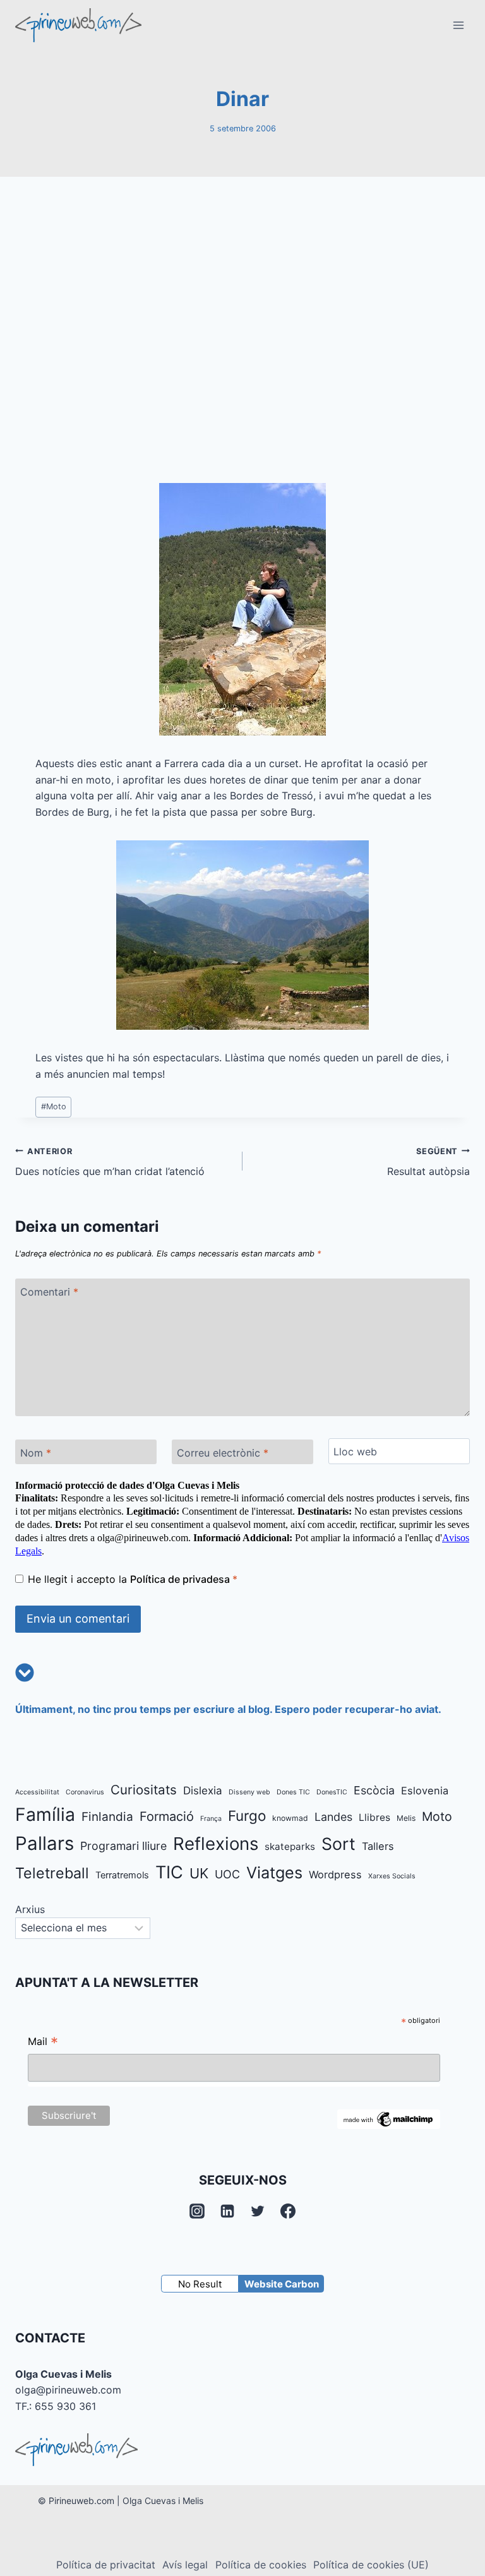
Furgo (247, 1816)
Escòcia (374, 1790)
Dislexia (203, 1791)
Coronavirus (85, 1792)
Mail (43, 2043)
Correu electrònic (223, 1453)
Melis (406, 1818)
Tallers (378, 1846)
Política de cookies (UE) (371, 2565)
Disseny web (249, 1792)
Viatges (274, 1873)
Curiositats (144, 1790)
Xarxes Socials (392, 1876)
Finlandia (107, 1817)
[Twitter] (258, 2211)
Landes (333, 1817)
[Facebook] (288, 2211)
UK (199, 1873)
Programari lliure (123, 1846)
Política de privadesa (181, 1579)
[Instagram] (197, 2211)
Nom (36, 1453)
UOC (227, 1874)
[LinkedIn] (227, 2211)
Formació (167, 1816)
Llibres (374, 1817)
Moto (54, 1106)
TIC (169, 1872)
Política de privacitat (106, 2565)
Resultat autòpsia (428, 1162)
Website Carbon (282, 2284)
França (211, 1819)
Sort (338, 1844)
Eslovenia (425, 1791)
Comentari (49, 1292)
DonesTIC (332, 1792)
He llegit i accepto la (133, 1579)
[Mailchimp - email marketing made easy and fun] (389, 2119)
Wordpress (335, 1875)
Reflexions (216, 1844)
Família (45, 1815)
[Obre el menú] (458, 25)
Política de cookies (261, 2565)
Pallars (45, 1843)
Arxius (30, 1909)
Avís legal (185, 2565)
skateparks (290, 1846)
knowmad (290, 1818)
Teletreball (52, 1873)
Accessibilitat (37, 1792)
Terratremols (122, 1875)
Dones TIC (293, 1792)
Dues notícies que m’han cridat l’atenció (110, 1162)
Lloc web (355, 1452)
